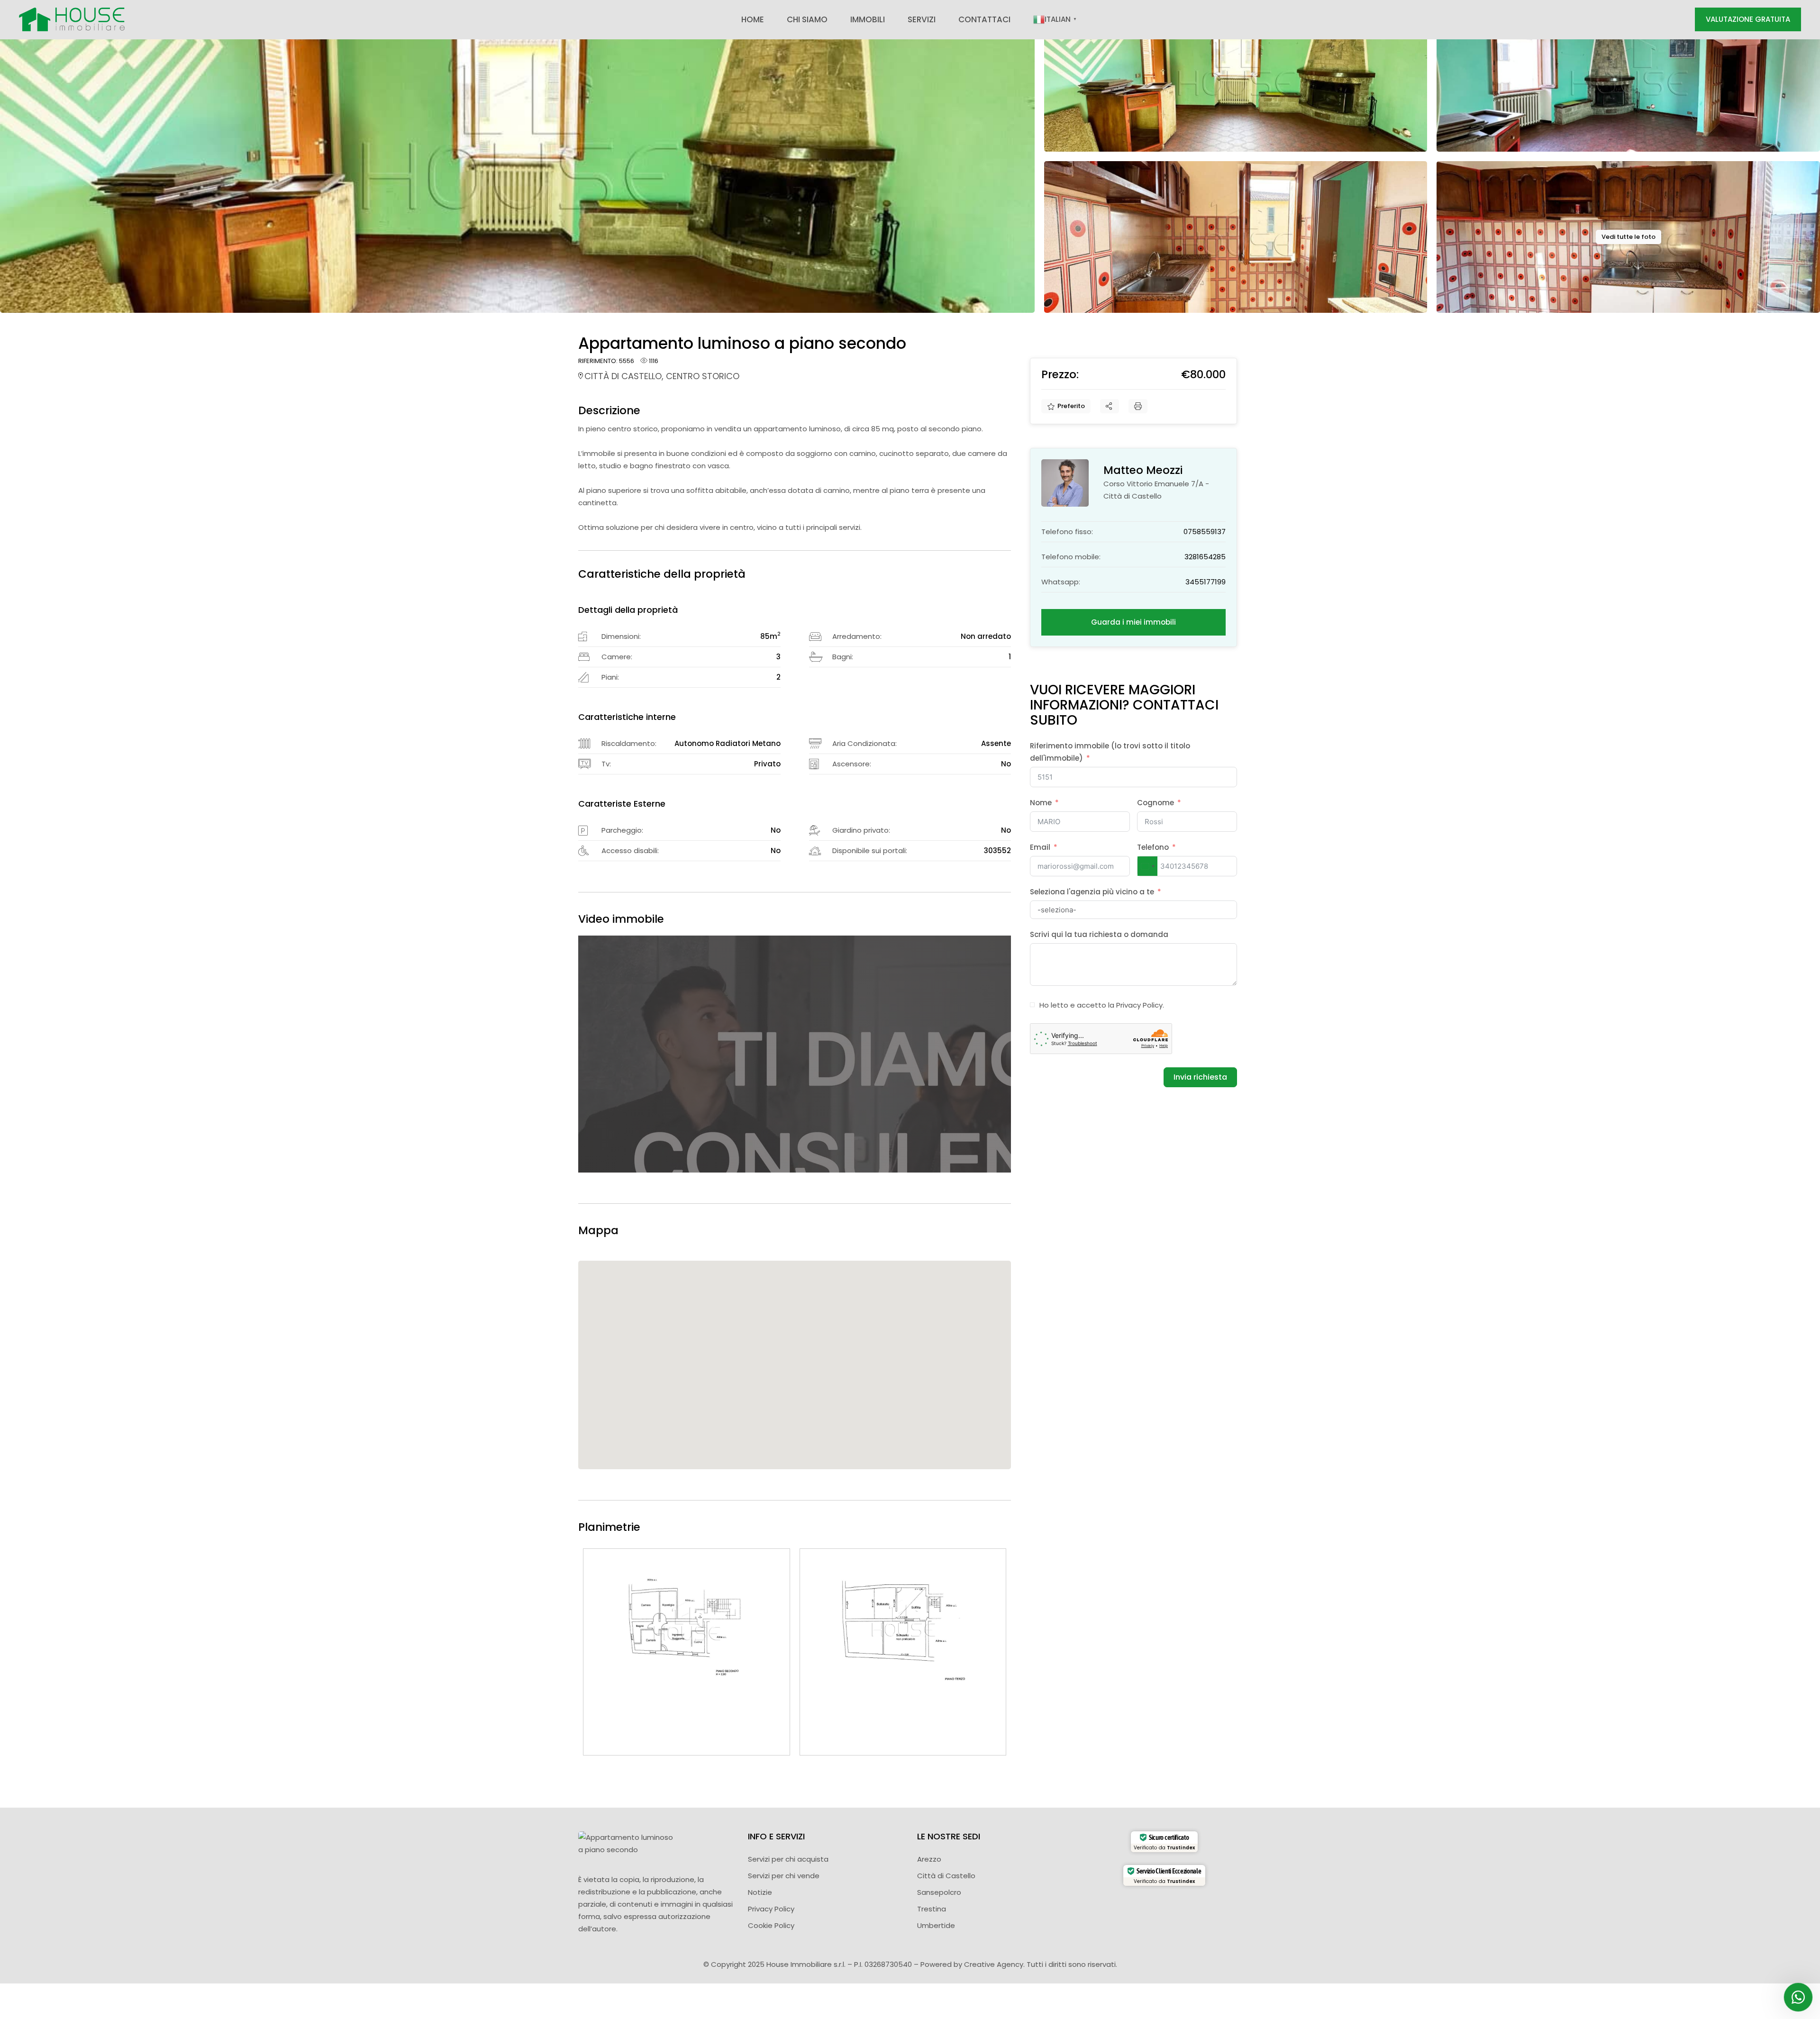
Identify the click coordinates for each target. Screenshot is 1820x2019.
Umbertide (936, 1925)
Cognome (1156, 803)
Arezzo (929, 1859)
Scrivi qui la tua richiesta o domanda (1099, 934)
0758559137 (1205, 532)
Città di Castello (946, 1876)
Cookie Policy (771, 1925)
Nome (1041, 803)
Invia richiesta (1200, 1077)
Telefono (1153, 847)
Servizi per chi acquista (788, 1859)
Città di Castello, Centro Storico (662, 376)
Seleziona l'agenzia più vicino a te (1092, 892)
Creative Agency (994, 1964)
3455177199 (1206, 582)
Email (1040, 847)
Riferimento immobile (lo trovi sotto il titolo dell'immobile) (1110, 752)
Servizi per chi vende (784, 1876)
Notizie (760, 1892)
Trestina (932, 1909)
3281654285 (1205, 557)
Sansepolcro (939, 1892)
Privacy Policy (1139, 1005)
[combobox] (1147, 866)
